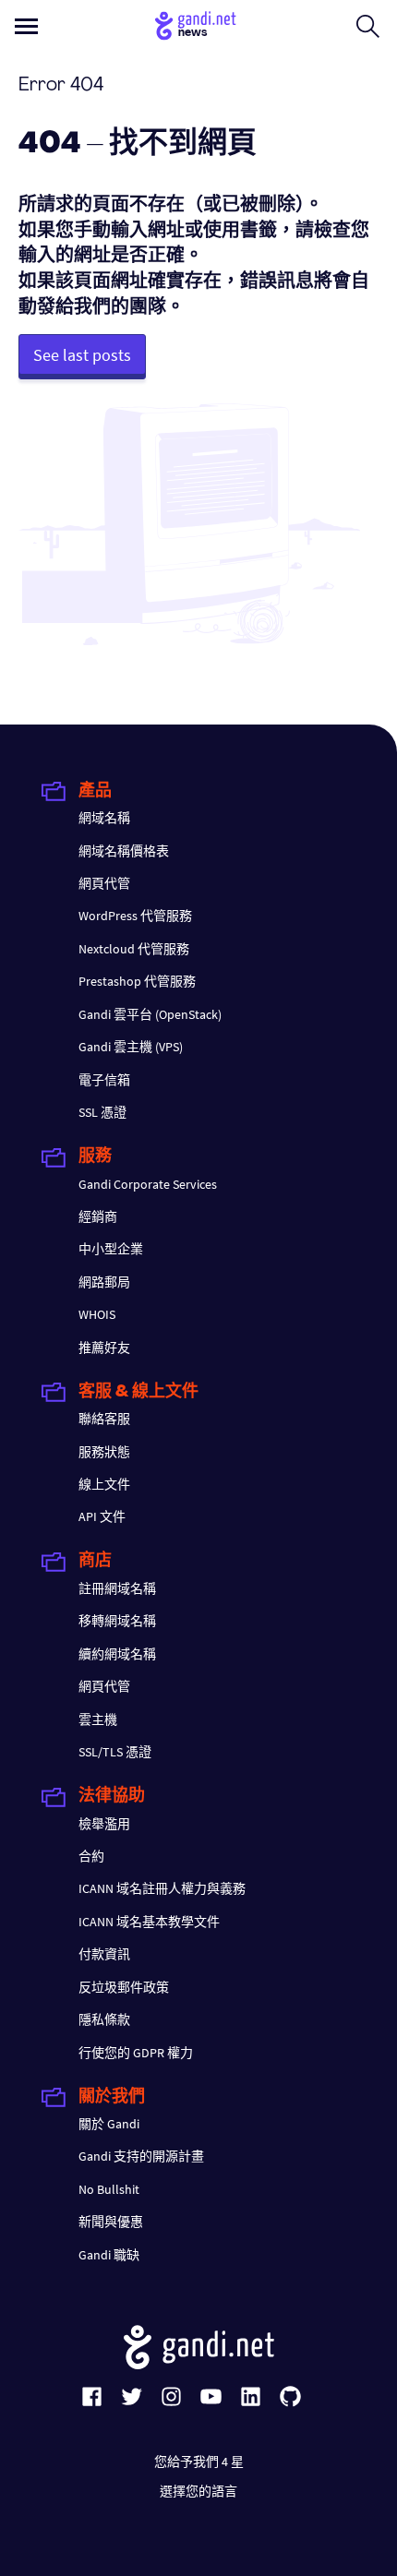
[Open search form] (368, 26)
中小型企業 (111, 1249)
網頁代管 (104, 883)
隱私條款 (104, 2019)
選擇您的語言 (198, 2491)
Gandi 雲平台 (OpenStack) (150, 1014)
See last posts (82, 355)
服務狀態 (104, 1452)
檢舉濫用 (104, 1824)
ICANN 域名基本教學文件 (149, 1922)
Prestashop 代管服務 (137, 981)
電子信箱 (104, 1080)
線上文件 (104, 1484)
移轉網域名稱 (117, 1621)
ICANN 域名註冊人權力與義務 (162, 1888)
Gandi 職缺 (109, 2255)
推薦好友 (104, 1348)
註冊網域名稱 (117, 1588)
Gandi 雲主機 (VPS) (131, 1047)
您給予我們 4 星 (199, 2462)
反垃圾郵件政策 (124, 1987)
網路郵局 (104, 1282)
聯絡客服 (104, 1419)
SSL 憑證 (102, 1112)
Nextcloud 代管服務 (134, 949)
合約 (91, 1856)
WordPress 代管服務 (135, 916)
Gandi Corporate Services (148, 1184)
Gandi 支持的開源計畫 (141, 2156)
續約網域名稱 (117, 1654)
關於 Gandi (109, 2124)
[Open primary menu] (26, 26)
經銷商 (98, 1216)
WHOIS (97, 1314)
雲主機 (98, 1719)
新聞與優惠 (111, 2222)
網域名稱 (104, 818)
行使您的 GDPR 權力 (136, 2053)
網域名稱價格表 (124, 851)
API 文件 (102, 1516)
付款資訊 (104, 1954)
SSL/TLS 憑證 (115, 1752)
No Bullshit (109, 2189)
